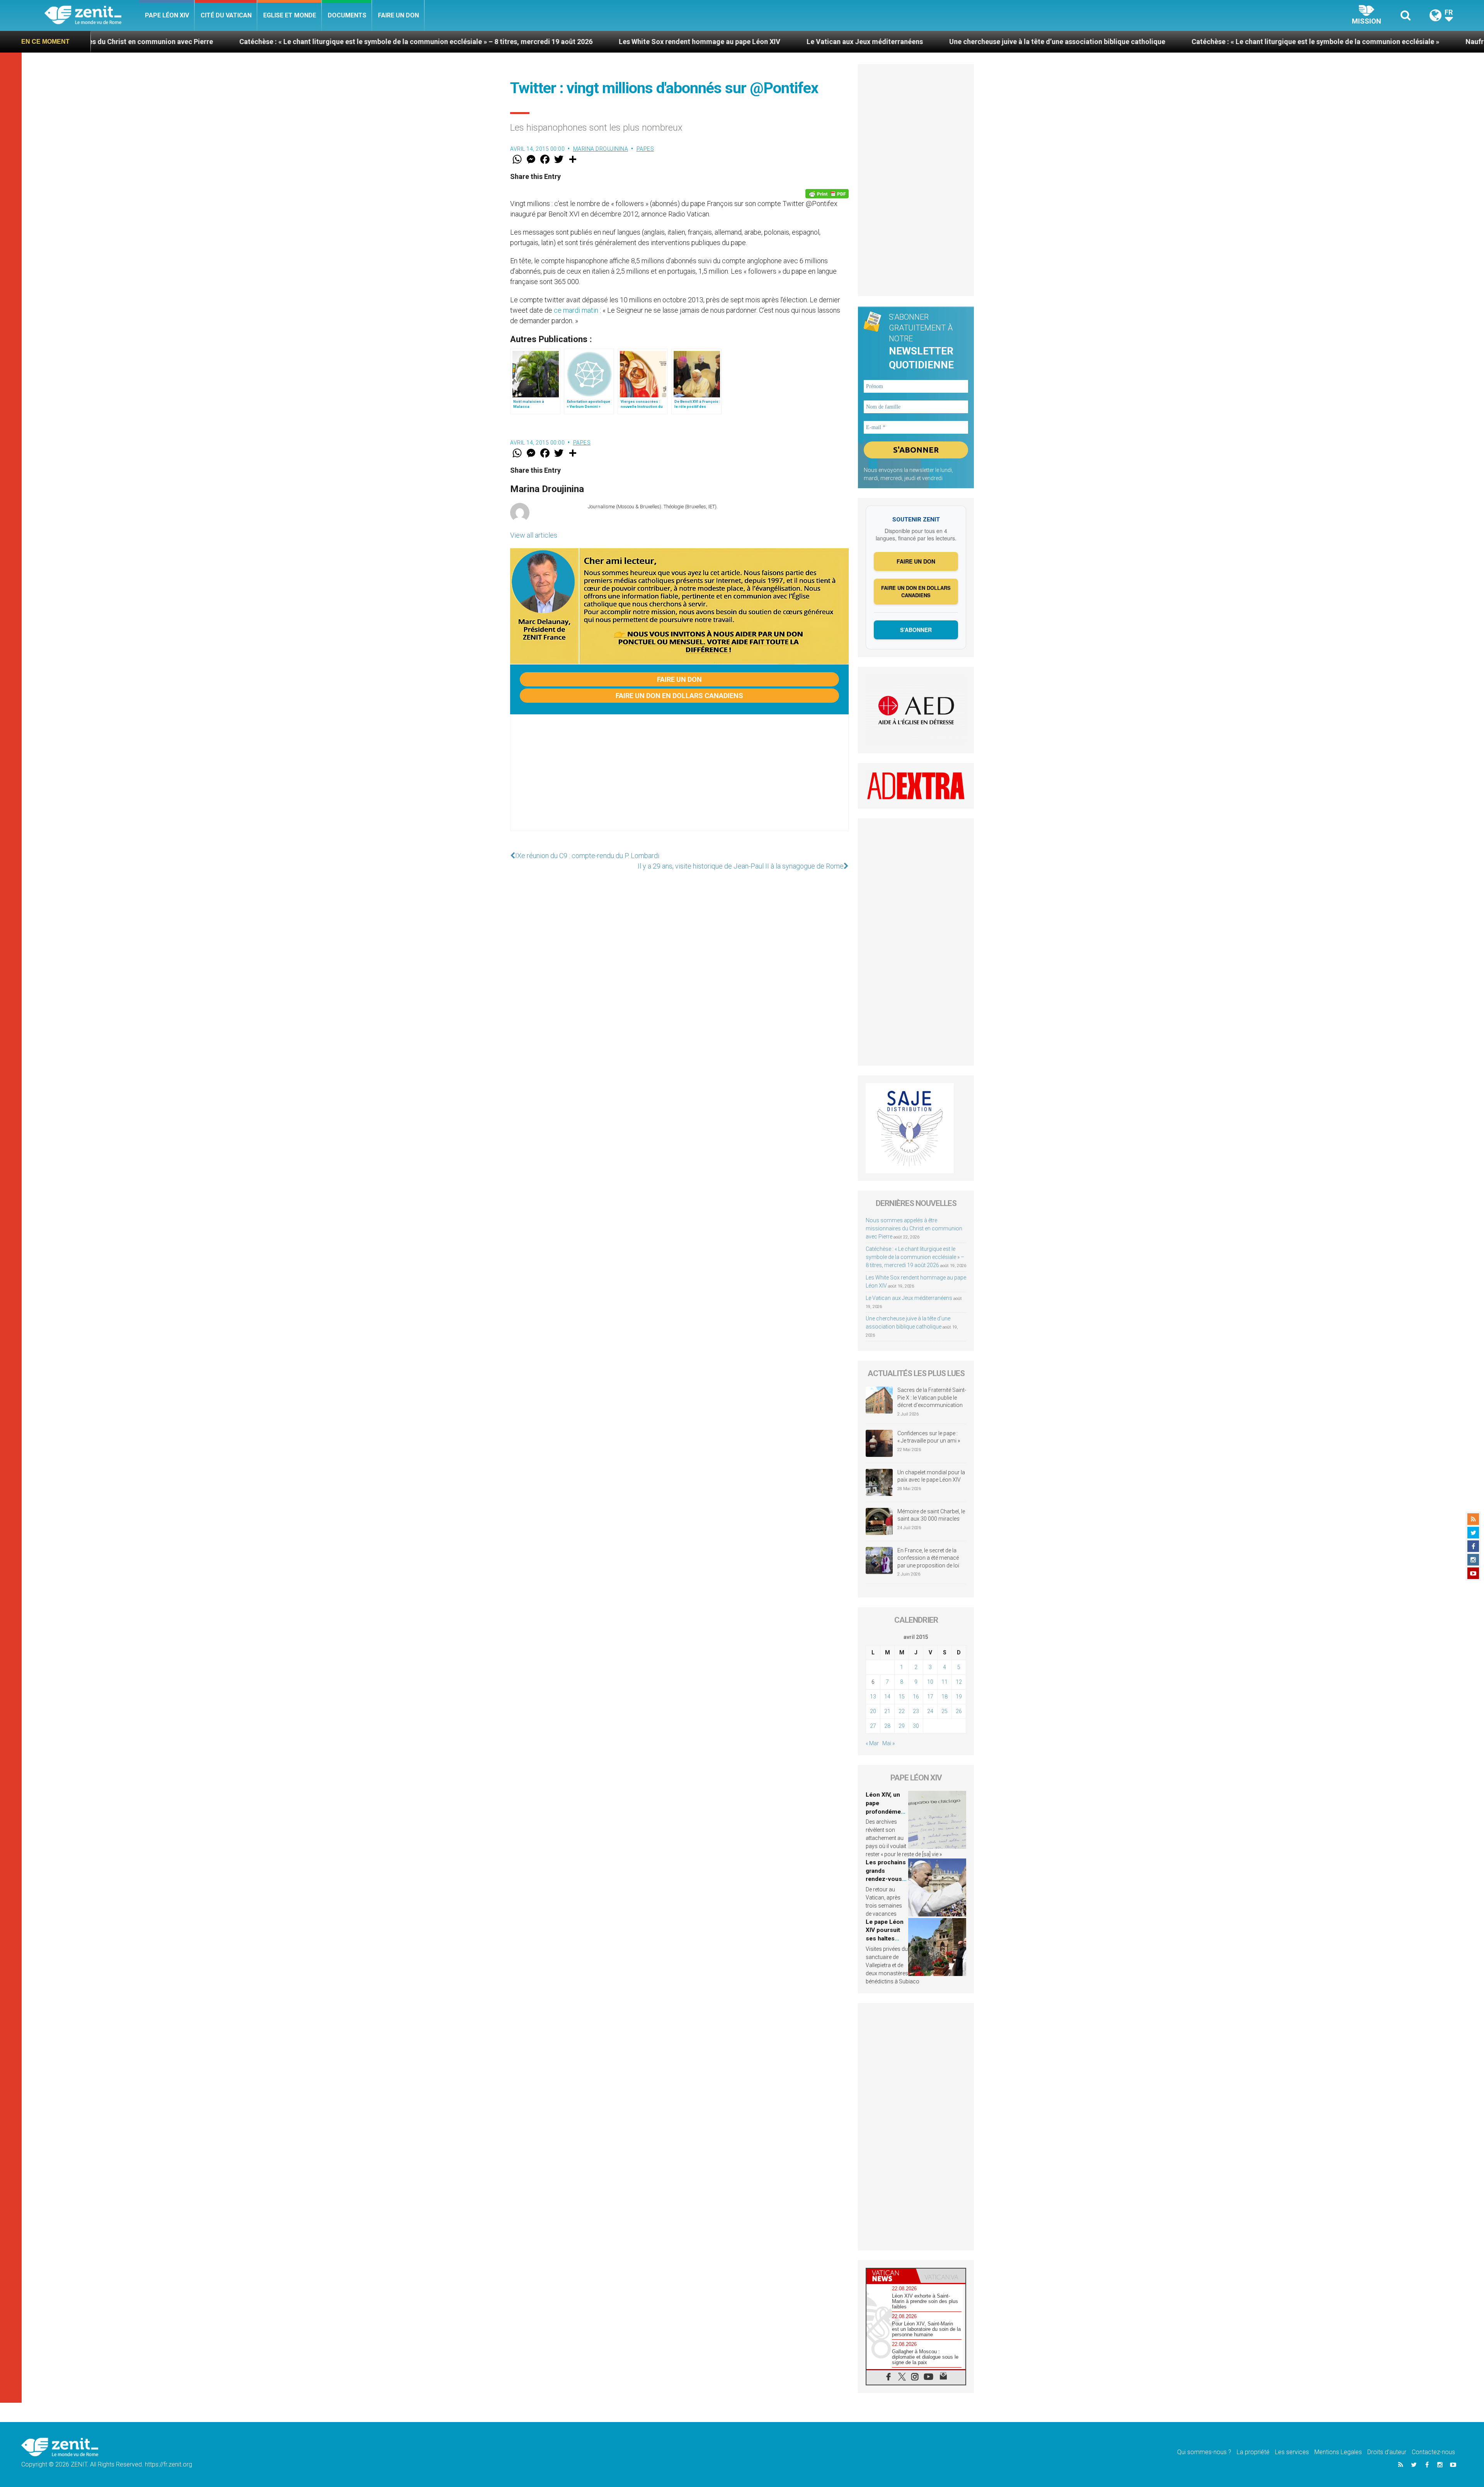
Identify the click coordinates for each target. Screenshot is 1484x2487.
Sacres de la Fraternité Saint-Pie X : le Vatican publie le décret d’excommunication (932, 1398)
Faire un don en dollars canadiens (679, 696)
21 (887, 1711)
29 (902, 1726)
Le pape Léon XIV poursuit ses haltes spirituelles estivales (885, 1938)
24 (930, 1711)
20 (873, 1711)
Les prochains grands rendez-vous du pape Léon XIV (886, 1879)
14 (887, 1697)
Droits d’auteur (1387, 2452)
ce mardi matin (576, 310)
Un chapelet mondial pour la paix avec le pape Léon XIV (931, 1476)
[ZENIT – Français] (92, 16)
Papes (645, 149)
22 (902, 1711)
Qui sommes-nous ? (1204, 2452)
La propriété (1253, 2452)
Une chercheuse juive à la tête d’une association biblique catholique (739, 42)
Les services (1292, 2452)
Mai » (888, 1743)
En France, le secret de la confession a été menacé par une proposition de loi (928, 1558)
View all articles (534, 535)
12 (959, 1682)
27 (873, 1726)
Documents (347, 15)
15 (902, 1697)
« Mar (872, 1743)
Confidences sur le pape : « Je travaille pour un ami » (929, 1437)
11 (945, 1682)
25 (945, 1711)
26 (959, 1711)
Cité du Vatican (226, 15)
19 (959, 1697)
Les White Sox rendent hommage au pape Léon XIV (381, 42)
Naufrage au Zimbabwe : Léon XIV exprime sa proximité (1235, 42)
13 (873, 1697)
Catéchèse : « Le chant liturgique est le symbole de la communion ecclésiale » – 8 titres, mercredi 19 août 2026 (915, 1257)
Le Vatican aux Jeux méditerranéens (546, 42)
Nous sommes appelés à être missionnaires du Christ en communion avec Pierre (914, 1228)
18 (945, 1697)
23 (916, 1711)
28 (887, 1726)
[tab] (891, 2276)
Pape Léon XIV (167, 15)
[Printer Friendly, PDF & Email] (827, 194)
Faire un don (398, 15)
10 (930, 1682)
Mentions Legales (1338, 2452)
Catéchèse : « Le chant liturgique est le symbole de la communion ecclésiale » (997, 42)
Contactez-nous (1433, 2452)
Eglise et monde (290, 15)
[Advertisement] (679, 780)
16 (916, 1697)
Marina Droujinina (601, 149)
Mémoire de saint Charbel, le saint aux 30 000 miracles (931, 1515)
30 (916, 1726)
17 (930, 1697)
